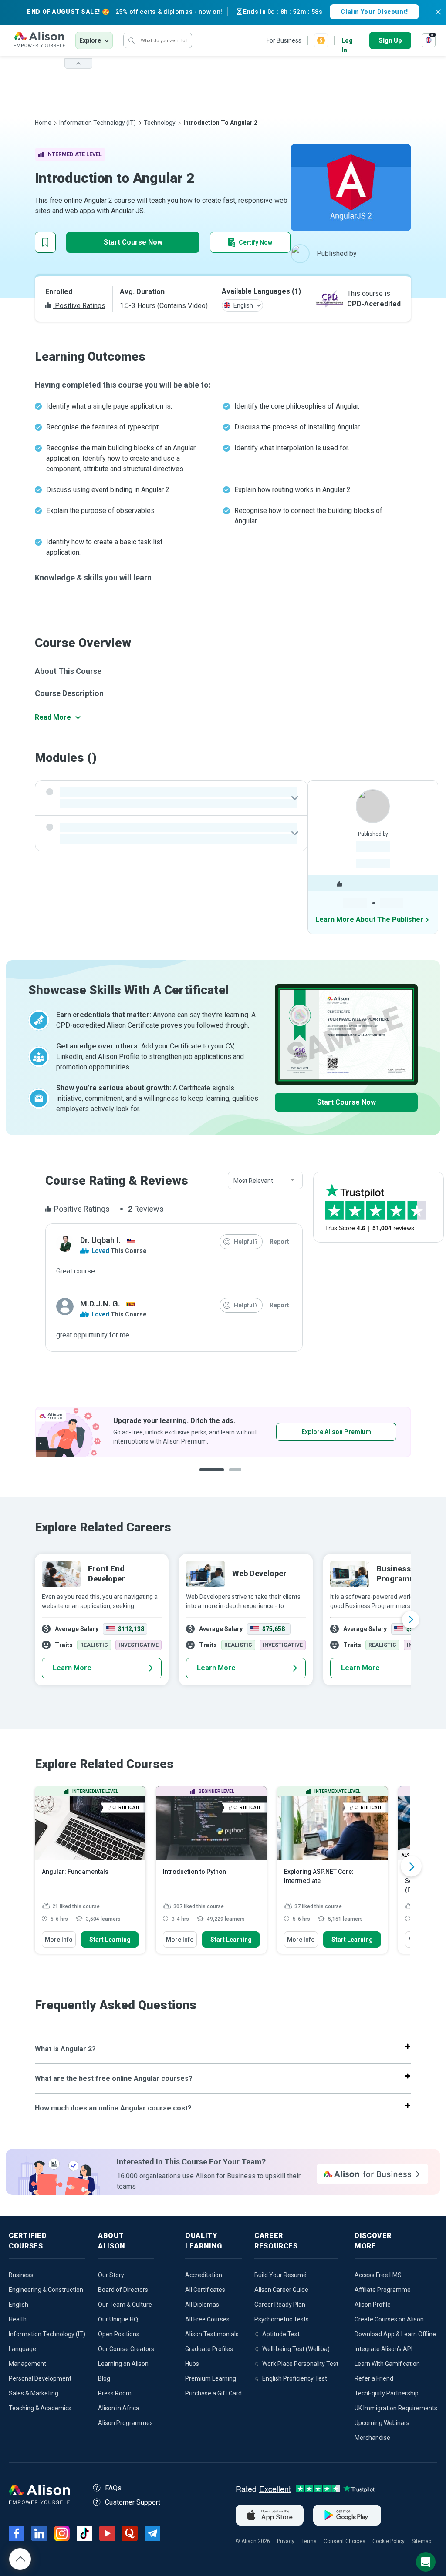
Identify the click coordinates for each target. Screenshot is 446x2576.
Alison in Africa (119, 2408)
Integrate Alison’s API (383, 2349)
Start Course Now (133, 242)
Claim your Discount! (374, 12)
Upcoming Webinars (382, 2423)
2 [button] (238, 1476)
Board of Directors (123, 2290)
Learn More (72, 1668)
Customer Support (133, 2502)
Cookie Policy (389, 2541)
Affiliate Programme (383, 2290)
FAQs (113, 2488)
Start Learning (110, 1940)
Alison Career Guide (281, 2290)
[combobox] (265, 1181)
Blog (104, 2378)
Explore (90, 40)
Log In (347, 41)
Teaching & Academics (40, 2408)
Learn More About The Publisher (369, 920)
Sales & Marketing (34, 2393)
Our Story (111, 2275)
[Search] (132, 40)
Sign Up (390, 40)
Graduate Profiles (209, 2349)
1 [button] (212, 1476)
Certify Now (255, 242)
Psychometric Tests (282, 2319)
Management (27, 2364)
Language (22, 2349)
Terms (309, 2541)
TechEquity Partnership (387, 2393)
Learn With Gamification (387, 2364)
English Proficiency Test (295, 2378)
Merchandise (372, 2438)
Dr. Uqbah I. (100, 1240)
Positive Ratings (79, 306)
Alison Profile (373, 2305)
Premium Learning (211, 2378)
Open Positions (119, 2334)
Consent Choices (345, 2541)
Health (18, 2319)
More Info (59, 1940)
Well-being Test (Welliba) (296, 2349)
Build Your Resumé (280, 2275)
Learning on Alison (123, 2364)
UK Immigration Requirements (396, 2408)
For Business (284, 40)
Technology (160, 123)
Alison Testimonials (212, 2334)
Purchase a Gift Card (213, 2393)
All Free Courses (207, 2319)
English (19, 2305)
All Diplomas (202, 2305)
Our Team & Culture (125, 2305)
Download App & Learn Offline (395, 2334)
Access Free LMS (378, 2275)
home (43, 123)
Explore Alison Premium (336, 1432)
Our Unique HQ (118, 2319)
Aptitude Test (281, 2334)
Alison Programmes (125, 2423)
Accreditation (204, 2275)
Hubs (192, 2364)
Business (21, 2275)
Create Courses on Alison (389, 2319)
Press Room (115, 2393)
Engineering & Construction (46, 2290)
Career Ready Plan (280, 2305)
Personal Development (40, 2378)
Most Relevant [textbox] (253, 1181)
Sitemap (421, 2541)
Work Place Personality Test (300, 2364)
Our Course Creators (126, 2349)
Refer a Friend (374, 2378)
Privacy (286, 2541)
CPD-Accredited (374, 304)
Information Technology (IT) (98, 123)
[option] (223, 1432)
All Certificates (205, 2290)
